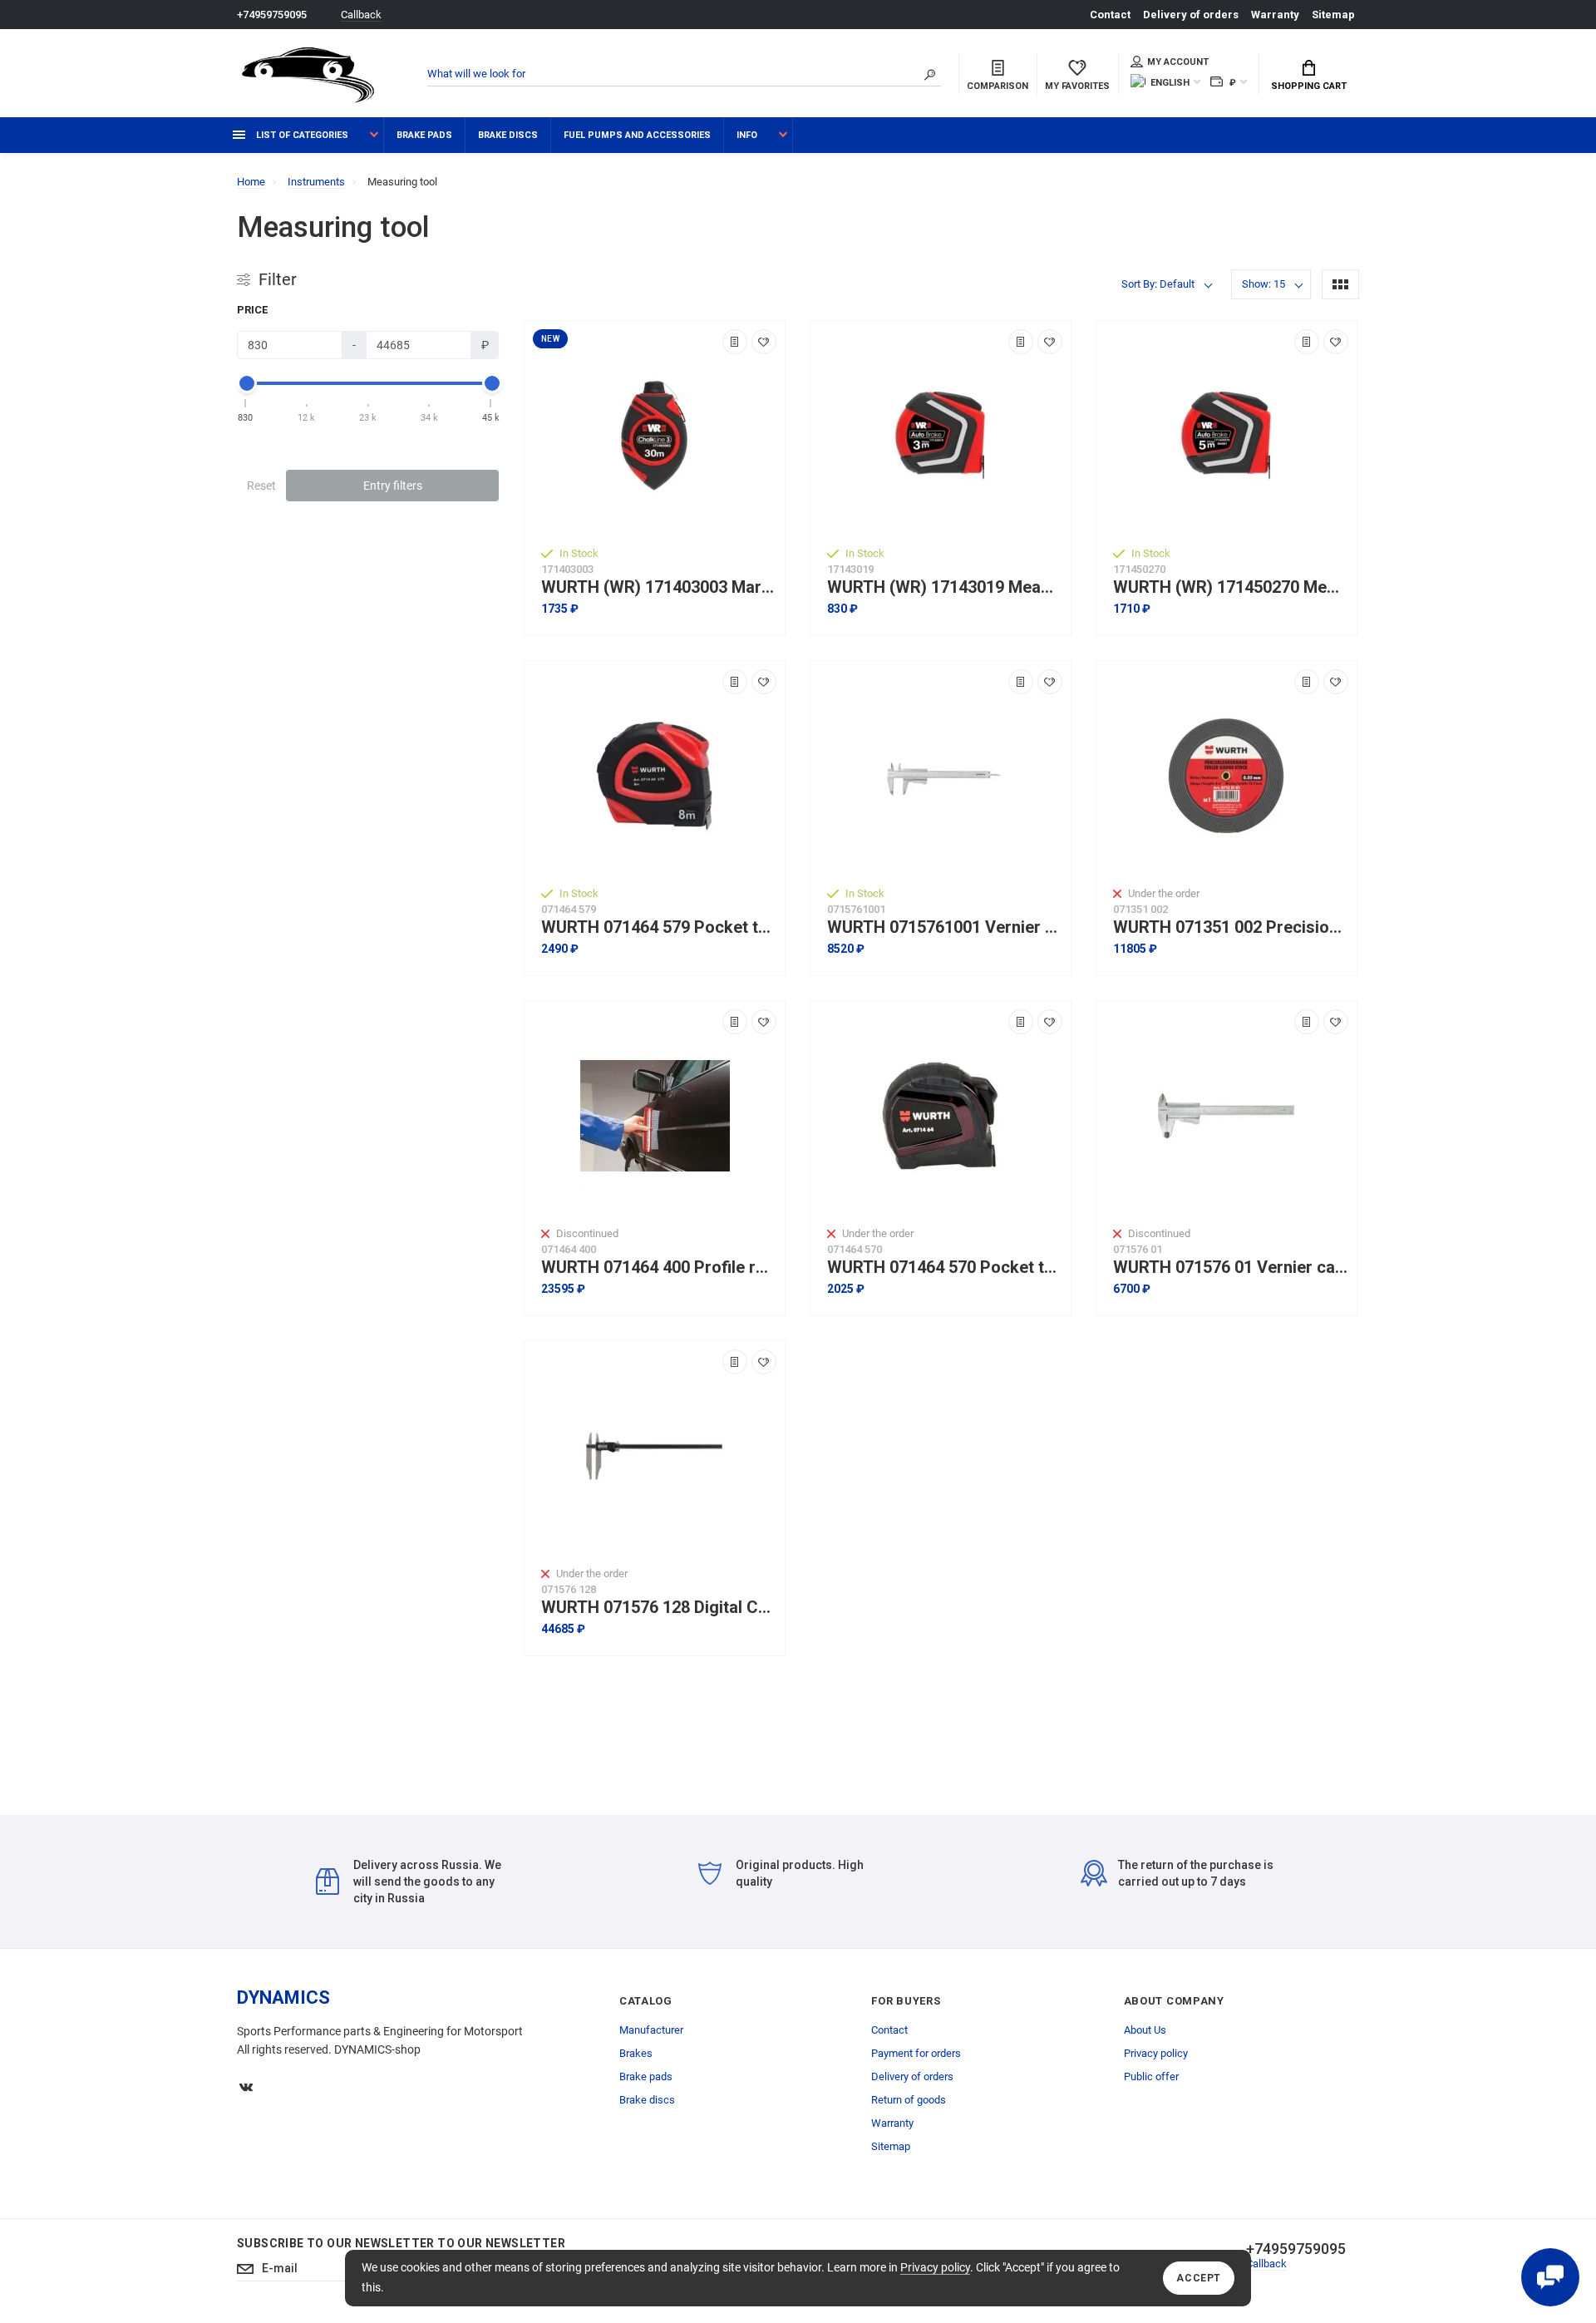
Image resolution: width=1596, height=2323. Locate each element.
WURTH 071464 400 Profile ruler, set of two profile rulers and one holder (659, 1268)
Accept (1199, 2278)
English (1170, 83)
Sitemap (1333, 15)
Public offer (1151, 2076)
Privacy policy (935, 2267)
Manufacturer (651, 2030)
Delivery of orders (1191, 15)
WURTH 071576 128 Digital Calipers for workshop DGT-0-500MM (659, 1608)
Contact (1110, 15)
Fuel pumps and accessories (637, 135)
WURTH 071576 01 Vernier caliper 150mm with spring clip (1231, 1268)
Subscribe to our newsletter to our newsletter (401, 2243)
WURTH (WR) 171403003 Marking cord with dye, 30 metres (659, 587)
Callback (361, 15)
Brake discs (508, 135)
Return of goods (909, 2100)
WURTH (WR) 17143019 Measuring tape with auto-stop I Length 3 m (945, 587)
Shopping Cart (1309, 86)
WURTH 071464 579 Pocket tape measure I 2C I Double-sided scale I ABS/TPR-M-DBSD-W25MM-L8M (659, 927)
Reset (261, 486)
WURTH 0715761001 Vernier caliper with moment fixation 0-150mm (945, 927)
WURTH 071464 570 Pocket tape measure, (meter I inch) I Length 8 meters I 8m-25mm (945, 1268)
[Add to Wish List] (764, 342)
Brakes (636, 2053)
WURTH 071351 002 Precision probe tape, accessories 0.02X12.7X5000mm (1231, 927)
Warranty (1275, 15)
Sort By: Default (1158, 284)
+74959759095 (272, 15)
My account (1178, 62)
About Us (1145, 2030)
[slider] (246, 383)
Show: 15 (1263, 284)
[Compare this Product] (735, 342)
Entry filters (393, 486)
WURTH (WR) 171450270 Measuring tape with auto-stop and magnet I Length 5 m (1231, 587)
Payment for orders (916, 2053)
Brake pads (424, 135)
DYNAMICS (283, 1997)
